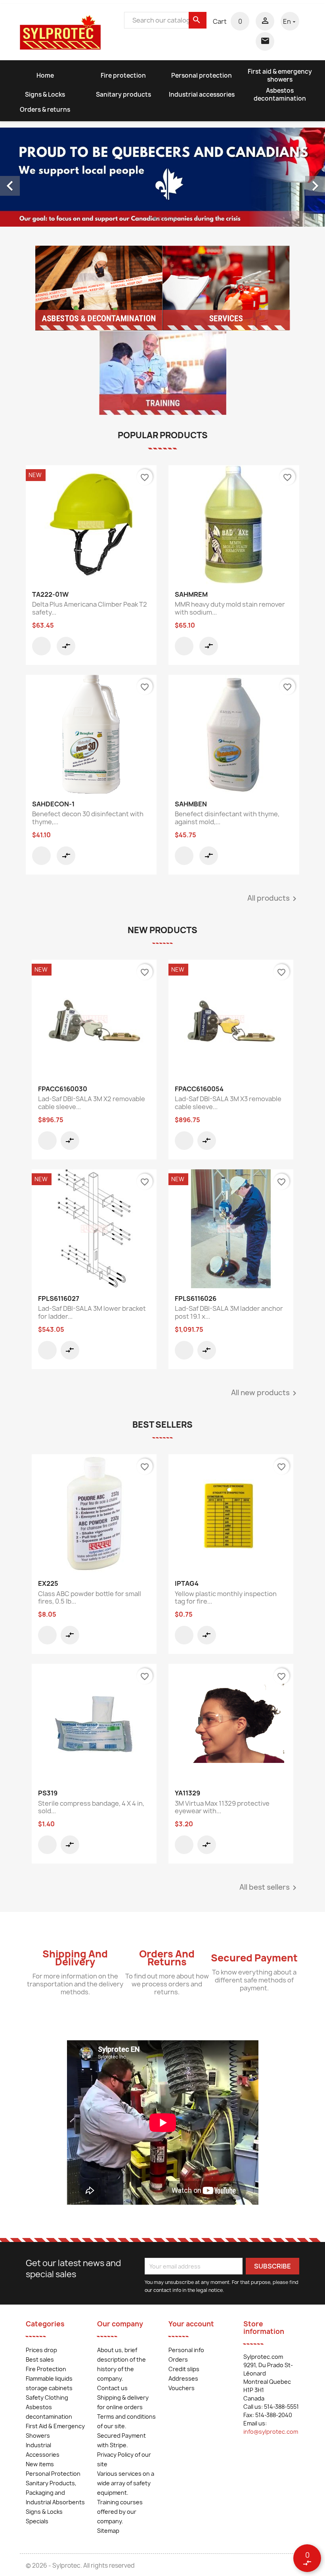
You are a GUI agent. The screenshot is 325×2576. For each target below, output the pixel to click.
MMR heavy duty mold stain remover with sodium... (230, 608)
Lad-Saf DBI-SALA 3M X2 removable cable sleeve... (92, 1103)
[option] (162, 177)
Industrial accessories (202, 95)
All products (273, 899)
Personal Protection (53, 2474)
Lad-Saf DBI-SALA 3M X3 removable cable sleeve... (228, 1103)
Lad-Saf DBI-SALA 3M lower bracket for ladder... (92, 1312)
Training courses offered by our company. (120, 2512)
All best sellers (269, 1888)
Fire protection (123, 75)
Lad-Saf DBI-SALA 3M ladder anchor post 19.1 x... (229, 1312)
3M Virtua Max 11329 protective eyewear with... (222, 1807)
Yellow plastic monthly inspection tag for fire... (226, 1598)
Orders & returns (45, 110)
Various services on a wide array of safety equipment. (126, 2483)
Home (45, 75)
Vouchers (182, 2388)
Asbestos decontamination (280, 95)
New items (40, 2464)
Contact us (112, 2388)
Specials (37, 2521)
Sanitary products (123, 95)
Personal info (186, 2350)
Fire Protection (46, 2369)
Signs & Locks (45, 95)
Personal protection (202, 75)
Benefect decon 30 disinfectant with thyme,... (88, 818)
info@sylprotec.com (271, 2432)
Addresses (183, 2378)
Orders (178, 2359)
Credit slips (184, 2369)
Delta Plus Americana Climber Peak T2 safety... (90, 608)
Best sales (40, 2359)
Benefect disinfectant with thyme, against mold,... (227, 818)
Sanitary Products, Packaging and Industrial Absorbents (55, 2493)
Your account (191, 2324)
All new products (265, 1393)
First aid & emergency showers (280, 75)
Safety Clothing (47, 2397)
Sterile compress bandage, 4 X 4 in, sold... (91, 1807)
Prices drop (41, 2350)
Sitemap (108, 2531)
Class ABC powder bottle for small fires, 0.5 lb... (90, 1598)
